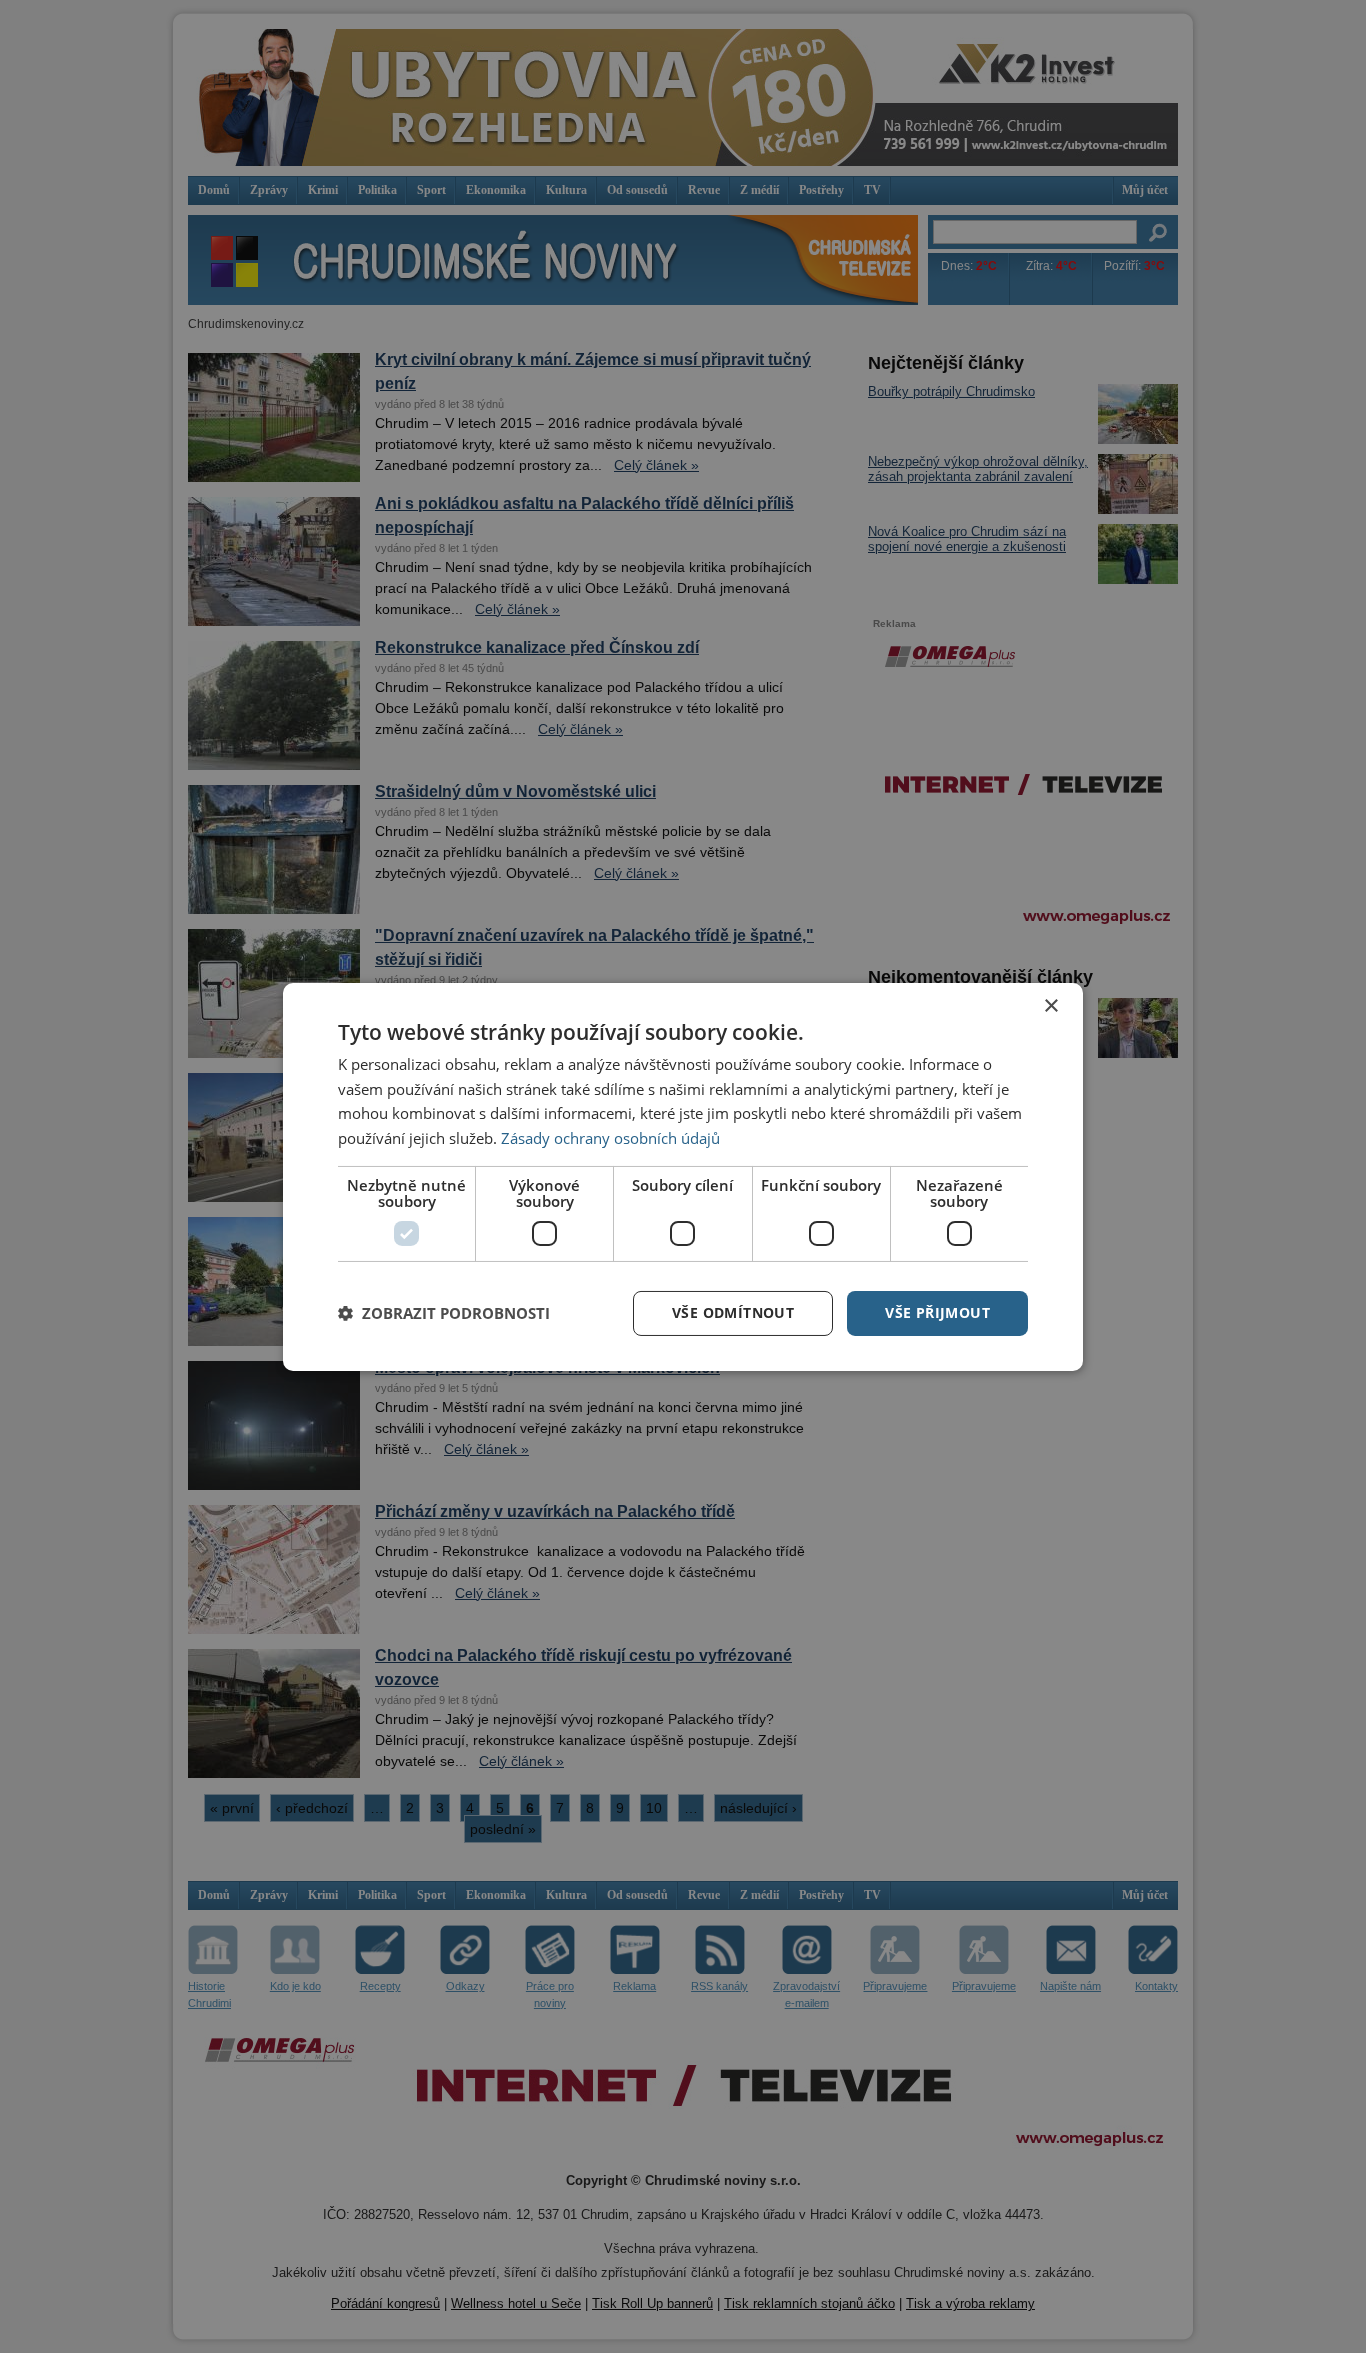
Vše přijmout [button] (937, 1312)
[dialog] (683, 1176)
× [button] (1050, 1005)
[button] (444, 1313)
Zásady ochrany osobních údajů (610, 1138)
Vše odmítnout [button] (733, 1312)
